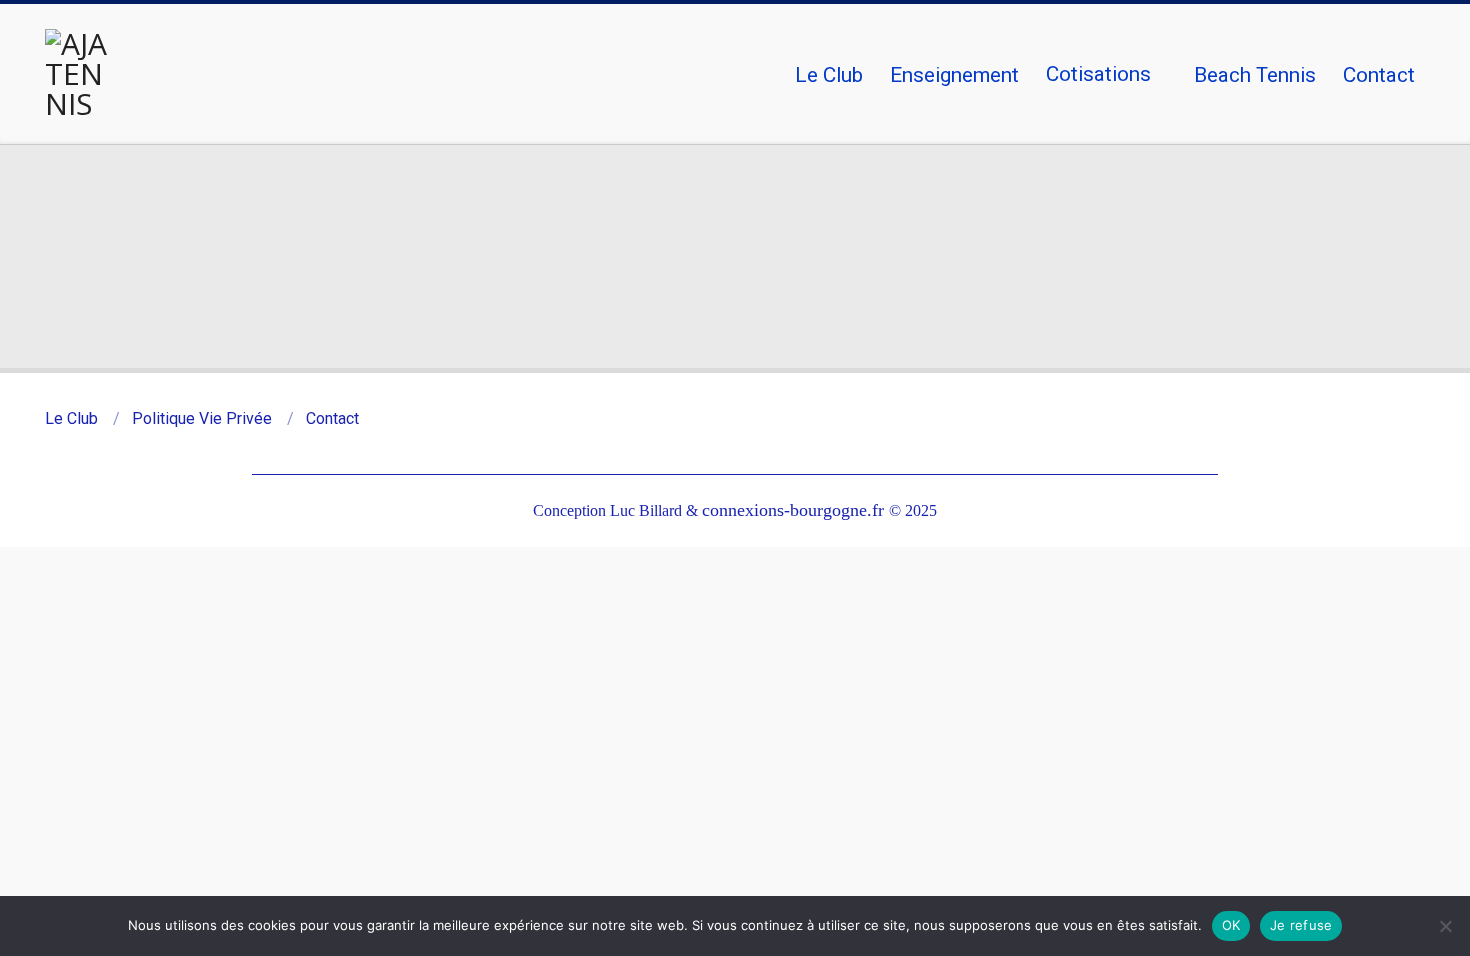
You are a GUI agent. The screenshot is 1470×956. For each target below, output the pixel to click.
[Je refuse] (1445, 926)
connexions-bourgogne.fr (795, 510)
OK (1231, 925)
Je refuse (1301, 925)
